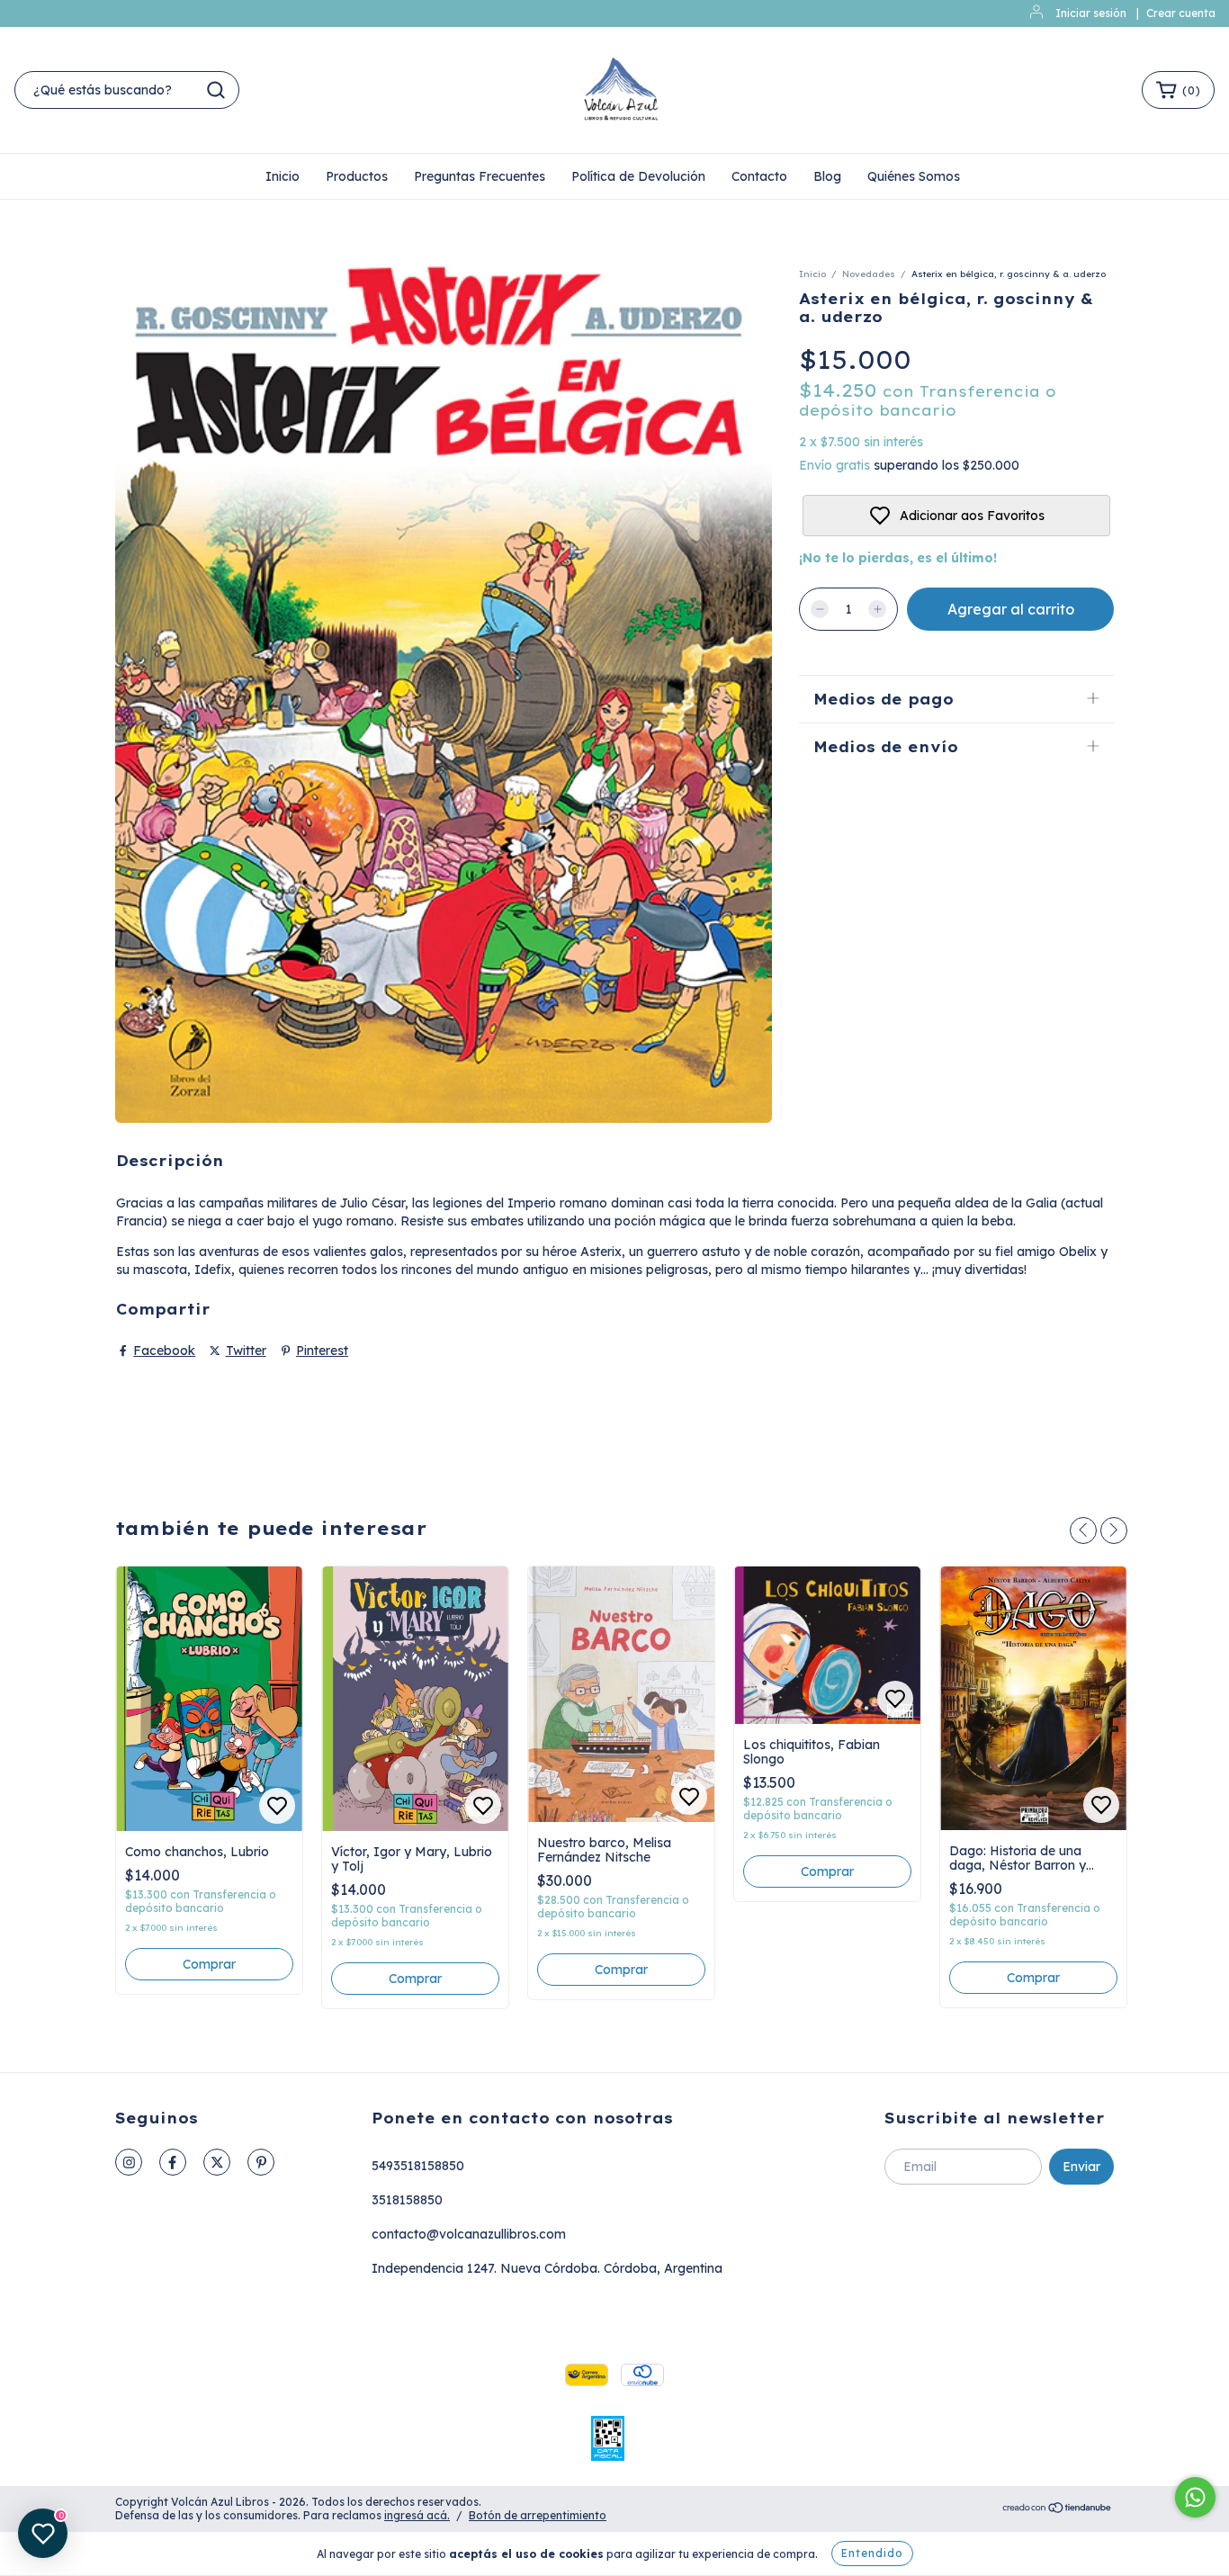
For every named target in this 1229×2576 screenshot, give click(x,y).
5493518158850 (418, 2166)
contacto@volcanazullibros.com (469, 2234)
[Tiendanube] (1058, 2510)
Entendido (872, 2553)
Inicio (283, 176)
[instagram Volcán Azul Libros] (129, 2162)
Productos (357, 176)
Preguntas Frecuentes (480, 176)
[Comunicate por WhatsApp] (1195, 2497)
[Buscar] (216, 90)
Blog (827, 176)
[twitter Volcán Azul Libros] (217, 2162)
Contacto (759, 176)
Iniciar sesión (1091, 13)
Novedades (869, 274)
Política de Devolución (638, 176)
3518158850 (407, 2200)
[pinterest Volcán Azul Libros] (261, 2162)
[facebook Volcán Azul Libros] (173, 2162)
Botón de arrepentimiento (538, 2515)
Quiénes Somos (914, 176)
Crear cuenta (1181, 13)
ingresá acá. (417, 2515)
